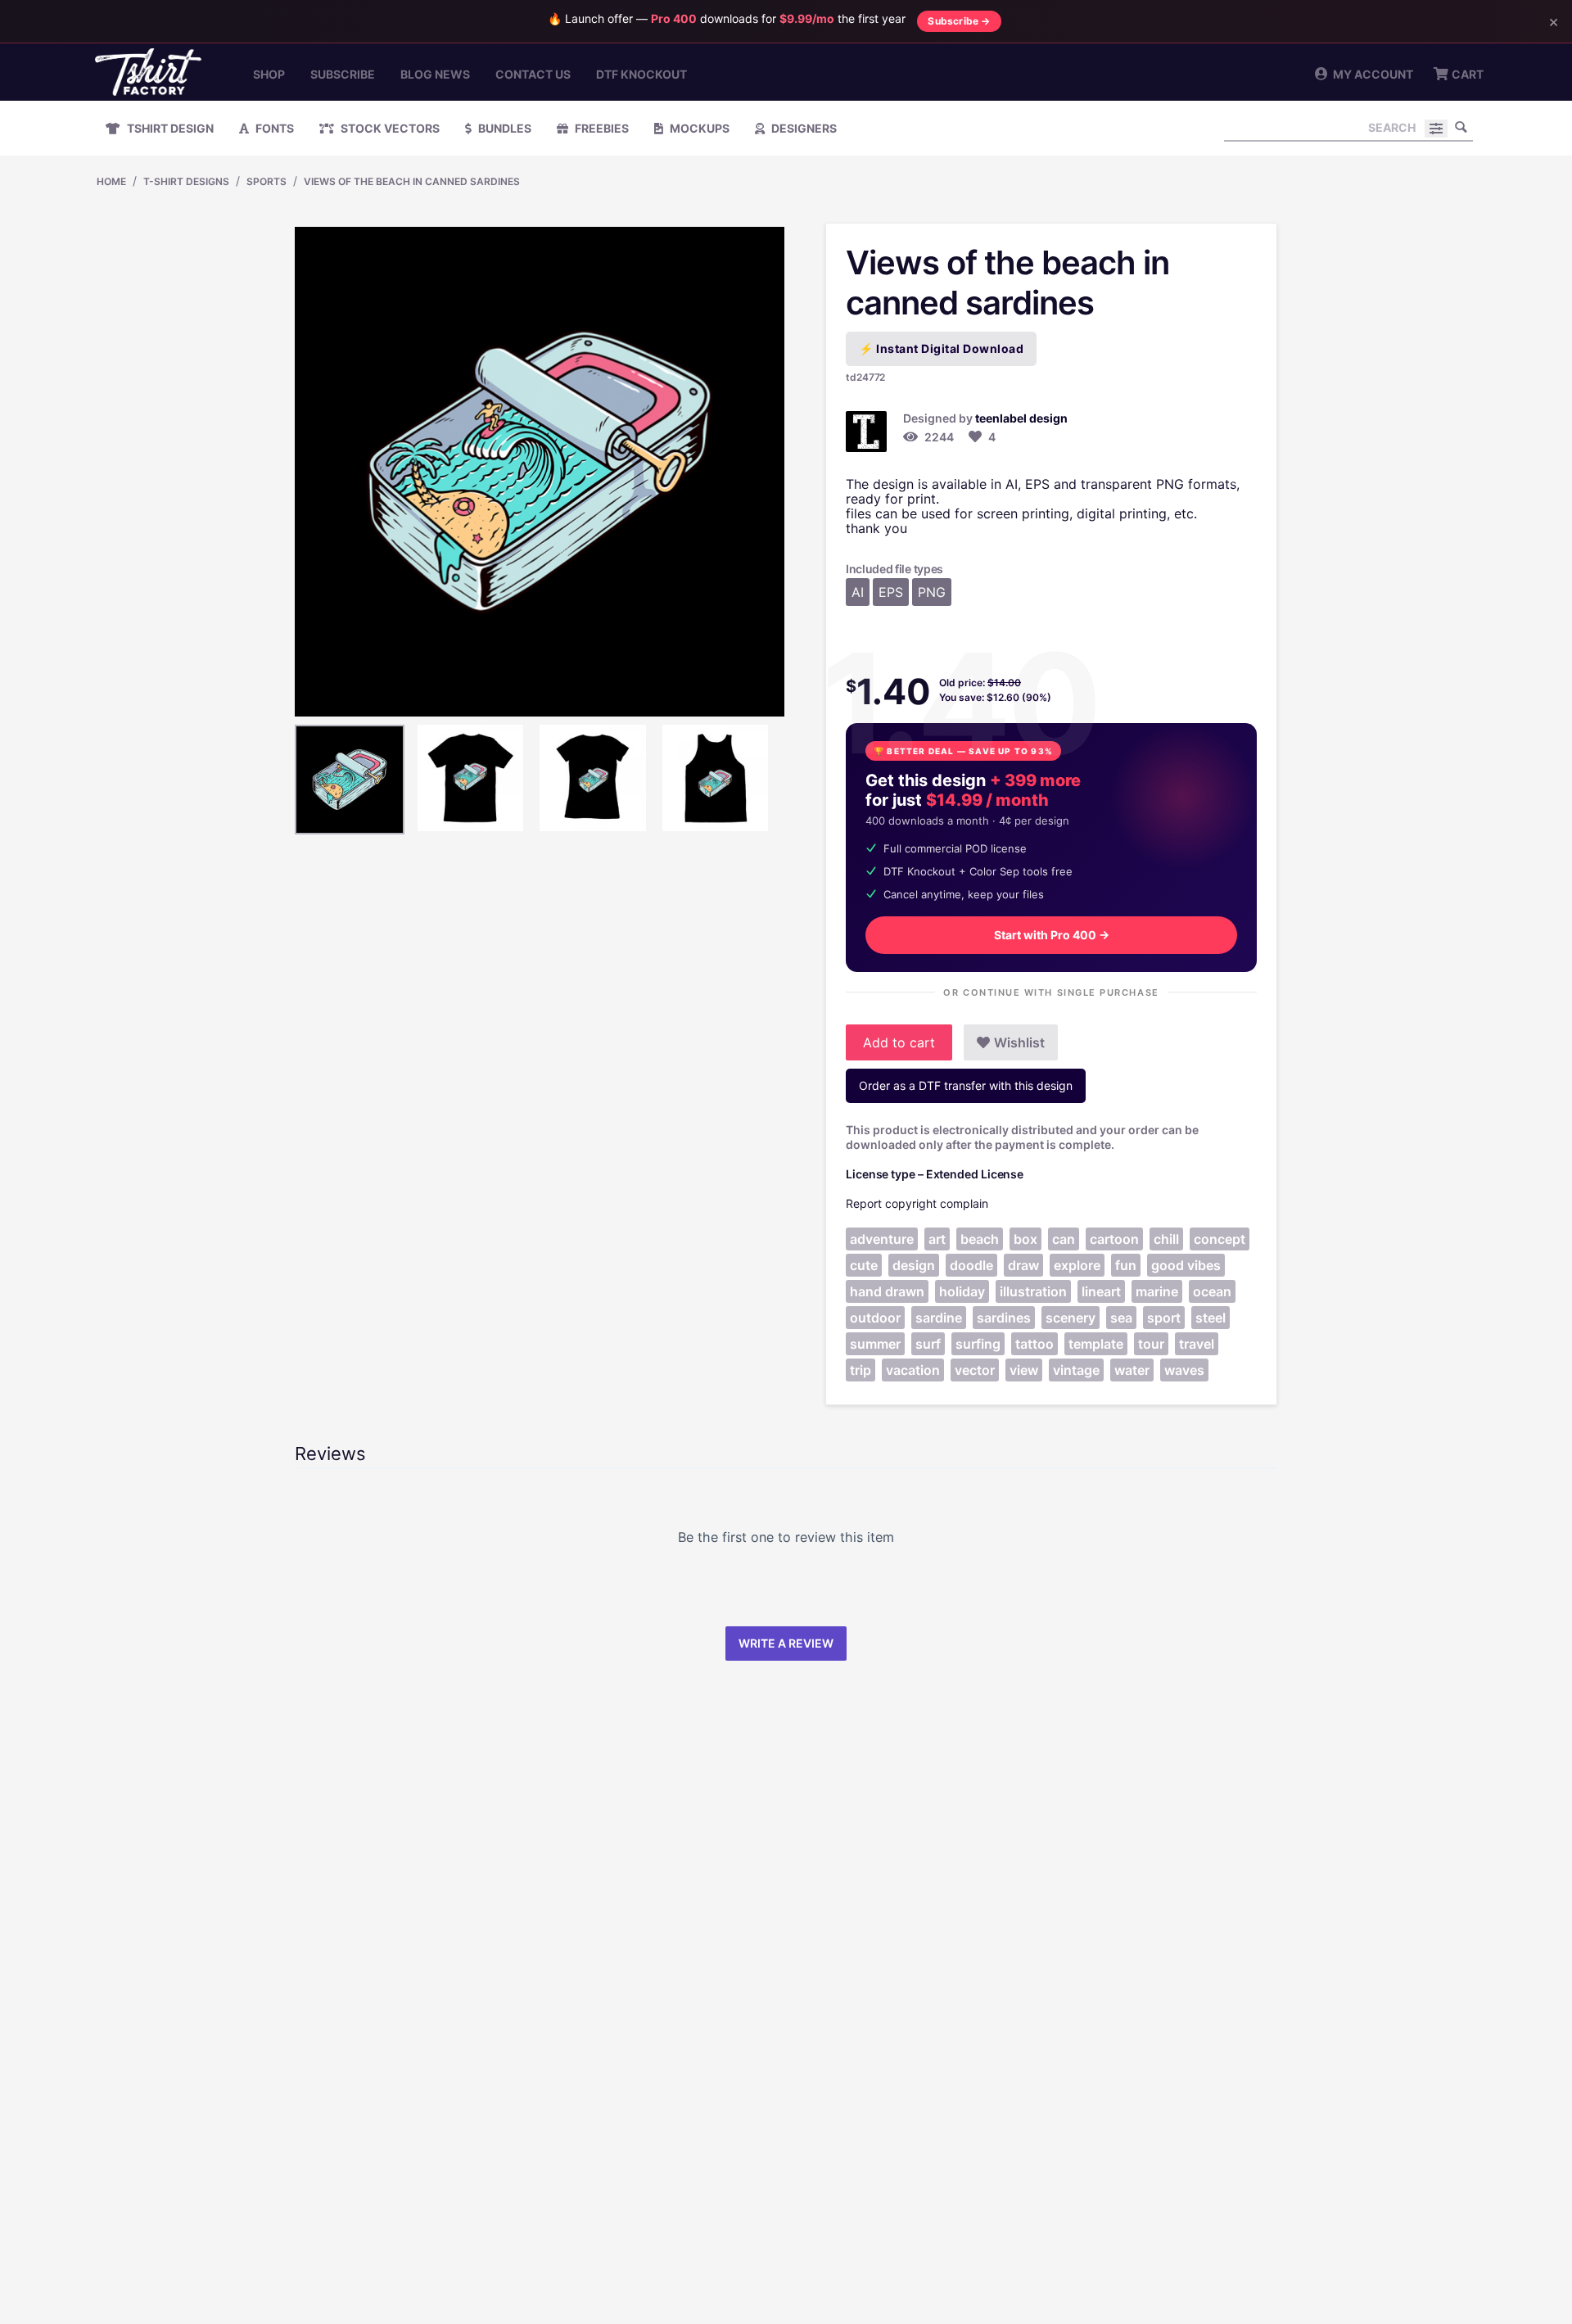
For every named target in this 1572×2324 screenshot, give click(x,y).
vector (975, 1370)
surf (928, 1344)
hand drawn (887, 1291)
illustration (1033, 1291)
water (1132, 1370)
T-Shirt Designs (186, 181)
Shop (269, 74)
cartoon (1114, 1239)
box (1025, 1239)
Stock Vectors (389, 128)
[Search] (1461, 127)
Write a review (786, 1643)
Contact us (533, 74)
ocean (1212, 1291)
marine (1157, 1291)
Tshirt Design (169, 128)
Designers (803, 128)
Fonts (273, 128)
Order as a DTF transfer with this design (966, 1085)
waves (1184, 1370)
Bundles (504, 128)
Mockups (698, 128)
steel (1211, 1318)
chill (1166, 1239)
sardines (1004, 1318)
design (914, 1265)
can (1064, 1239)
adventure (882, 1239)
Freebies (601, 128)
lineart (1101, 1291)
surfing (978, 1344)
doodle (971, 1265)
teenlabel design (1021, 418)
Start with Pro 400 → (1052, 935)
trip (861, 1370)
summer (875, 1344)
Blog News (435, 74)
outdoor (875, 1318)
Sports (267, 181)
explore (1077, 1265)
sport (1164, 1318)
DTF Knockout (641, 74)
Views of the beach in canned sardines (412, 181)
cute (864, 1265)
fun (1126, 1265)
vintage (1076, 1370)
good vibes (1186, 1265)
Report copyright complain (917, 1203)
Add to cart (899, 1042)
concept (1220, 1239)
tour (1151, 1344)
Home (111, 181)
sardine (939, 1318)
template (1096, 1344)
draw (1023, 1265)
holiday (962, 1291)
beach (980, 1239)
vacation (913, 1370)
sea (1121, 1318)
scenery (1071, 1318)
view (1024, 1370)
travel (1197, 1344)
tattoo (1034, 1344)
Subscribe (343, 74)
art (937, 1239)
